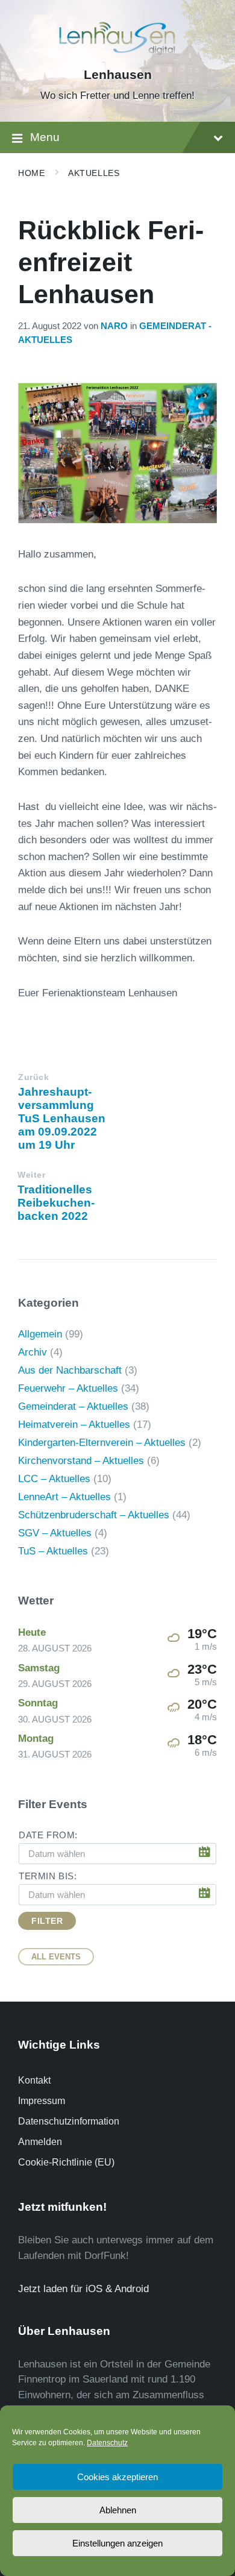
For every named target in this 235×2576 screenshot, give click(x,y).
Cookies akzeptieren (117, 2477)
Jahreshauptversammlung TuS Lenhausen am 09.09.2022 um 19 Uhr (62, 1118)
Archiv (33, 1352)
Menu (45, 137)
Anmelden (40, 2142)
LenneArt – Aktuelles (64, 1497)
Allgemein (40, 1334)
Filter (47, 1921)
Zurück (33, 1077)
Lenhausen (118, 75)
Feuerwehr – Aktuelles (68, 1388)
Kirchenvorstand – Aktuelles (81, 1461)
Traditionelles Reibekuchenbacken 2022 (56, 1203)
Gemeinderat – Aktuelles (73, 1406)
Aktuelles (94, 173)
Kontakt (34, 2080)
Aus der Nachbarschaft (70, 1370)
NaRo (114, 326)
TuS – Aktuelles (53, 1551)
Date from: (48, 1835)
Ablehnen (118, 2510)
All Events (56, 1957)
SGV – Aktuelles (55, 1533)
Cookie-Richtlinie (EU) (66, 2162)
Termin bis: (48, 1876)
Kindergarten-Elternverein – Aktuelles (102, 1443)
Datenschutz (107, 2443)
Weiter (31, 1175)
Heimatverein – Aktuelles (74, 1425)
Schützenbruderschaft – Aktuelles (94, 1515)
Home (31, 173)
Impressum (42, 2101)
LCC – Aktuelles (54, 1479)
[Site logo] (117, 54)
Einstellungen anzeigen (117, 2543)
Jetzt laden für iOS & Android (83, 2289)
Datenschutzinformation (69, 2121)
